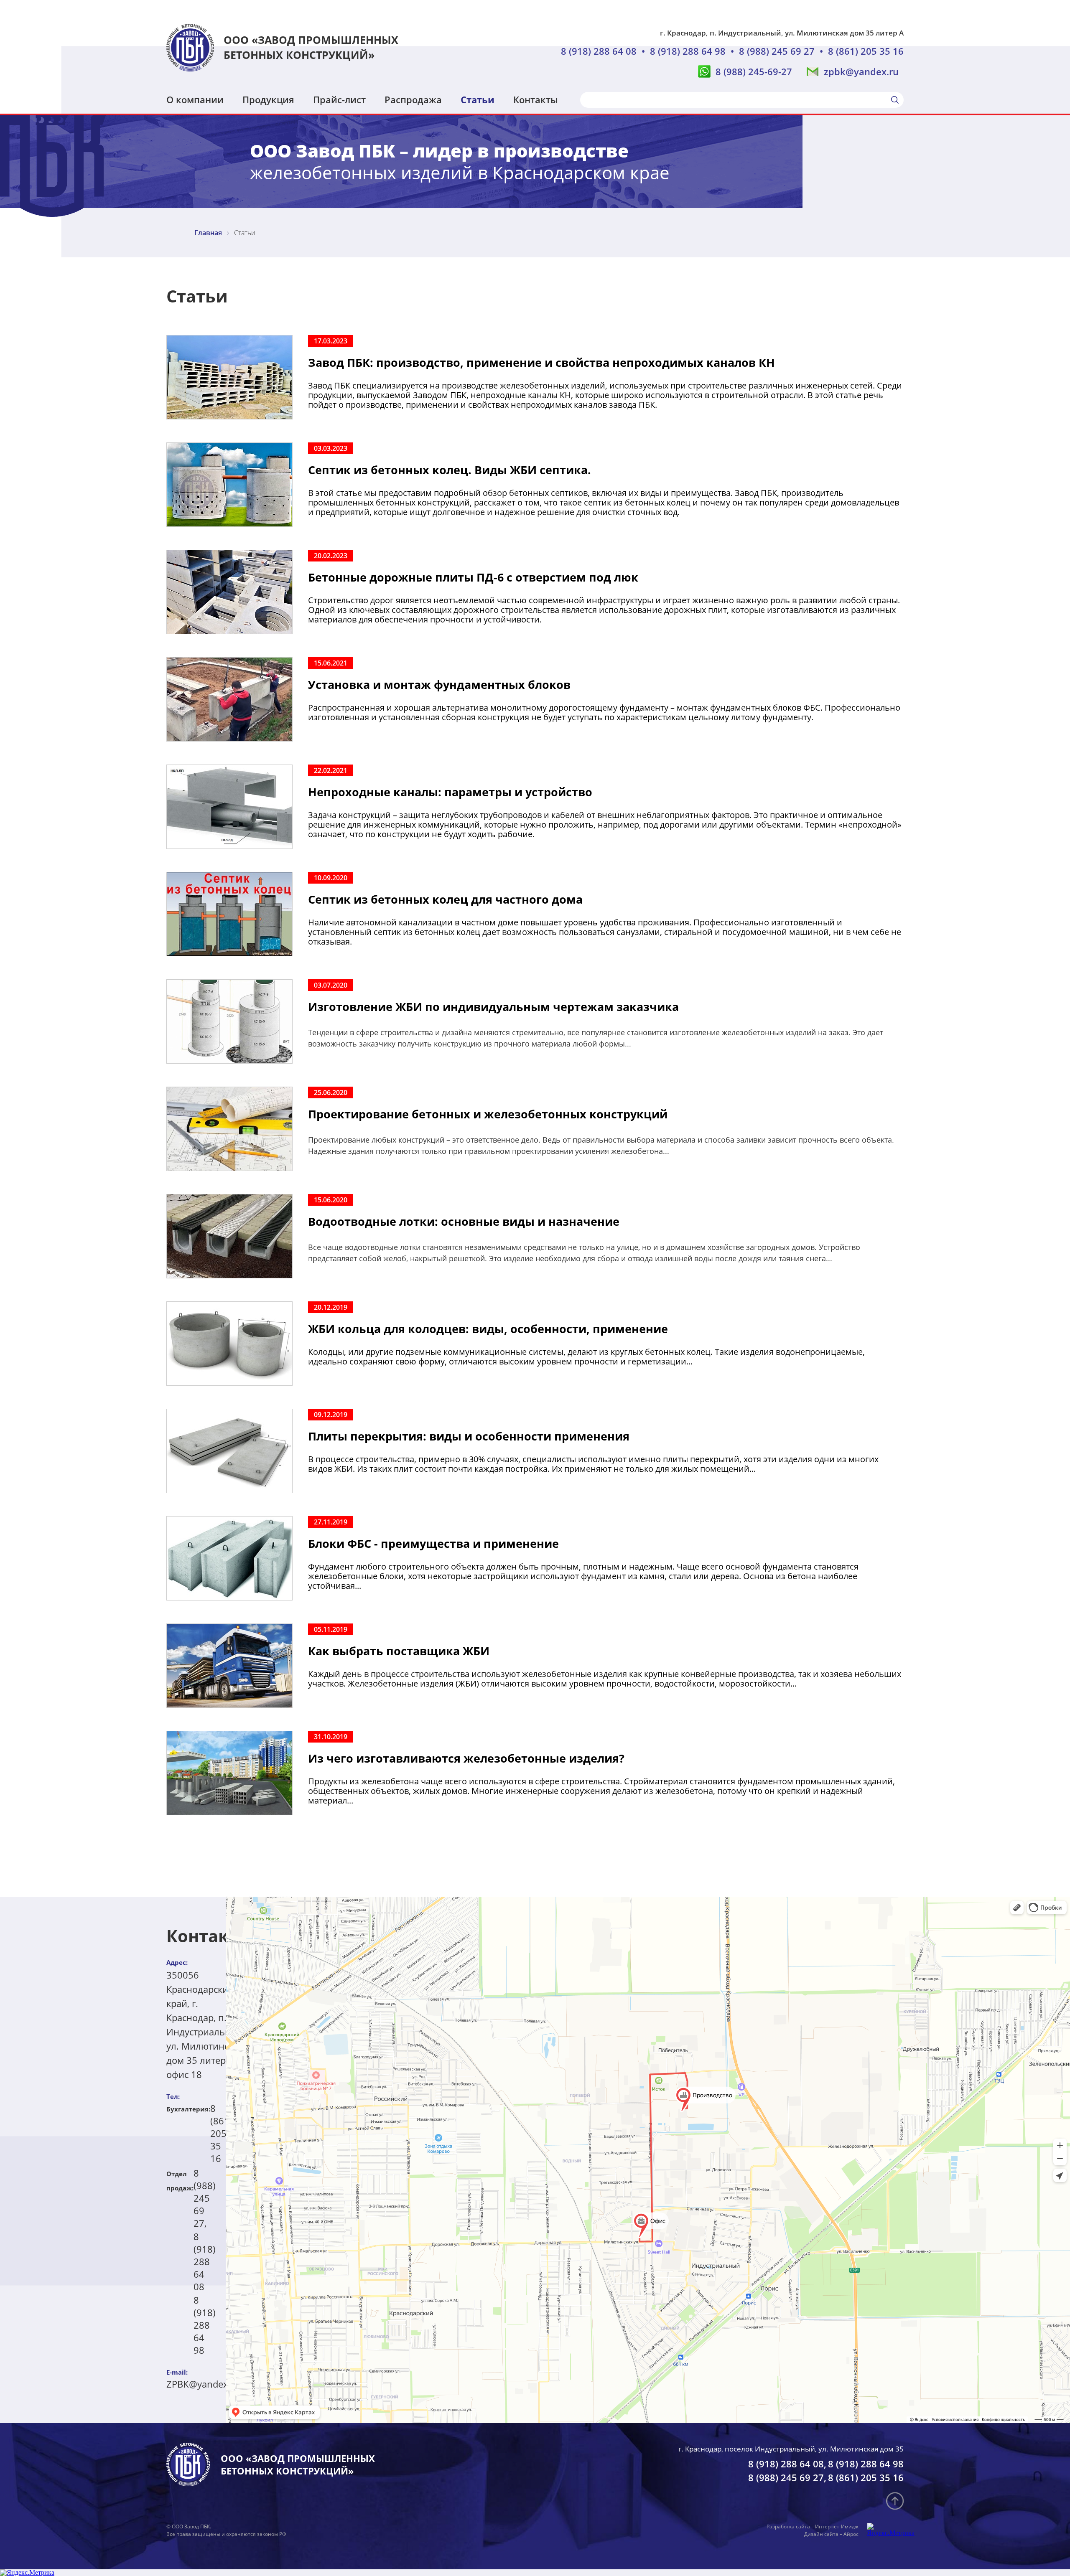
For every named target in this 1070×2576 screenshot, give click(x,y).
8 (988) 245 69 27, (205, 2198)
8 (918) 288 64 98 (688, 51)
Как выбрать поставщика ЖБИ (399, 1651)
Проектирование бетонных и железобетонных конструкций (488, 1114)
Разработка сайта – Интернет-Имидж (813, 2526)
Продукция (268, 99)
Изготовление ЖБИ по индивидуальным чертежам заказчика (493, 1007)
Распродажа (413, 99)
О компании (195, 99)
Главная (208, 233)
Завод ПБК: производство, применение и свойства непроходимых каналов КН (541, 362)
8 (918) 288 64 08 (599, 51)
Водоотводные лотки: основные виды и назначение (464, 1221)
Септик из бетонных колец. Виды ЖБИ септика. (450, 470)
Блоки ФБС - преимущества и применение (433, 1543)
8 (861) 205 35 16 (866, 51)
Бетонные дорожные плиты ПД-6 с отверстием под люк (473, 577)
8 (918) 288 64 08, (787, 2464)
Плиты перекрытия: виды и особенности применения (469, 1436)
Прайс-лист (339, 99)
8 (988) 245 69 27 (777, 51)
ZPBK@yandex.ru (203, 2384)
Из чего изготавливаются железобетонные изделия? (466, 1758)
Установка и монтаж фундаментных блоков (439, 685)
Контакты (536, 99)
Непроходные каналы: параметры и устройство (450, 792)
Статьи (478, 99)
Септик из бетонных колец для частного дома (445, 899)
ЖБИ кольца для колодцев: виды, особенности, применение (488, 1329)
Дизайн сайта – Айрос (831, 2534)
